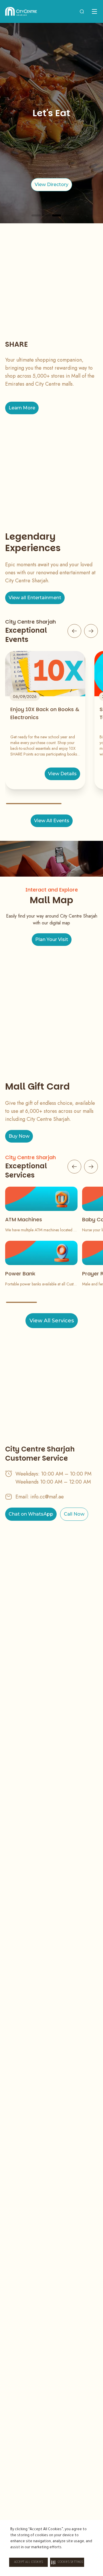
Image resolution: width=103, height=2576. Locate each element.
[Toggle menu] (94, 11)
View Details (62, 774)
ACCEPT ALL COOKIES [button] (28, 2562)
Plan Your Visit (52, 939)
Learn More (22, 408)
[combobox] (82, 11)
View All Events (52, 821)
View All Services (52, 1321)
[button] (67, 2562)
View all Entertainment (35, 598)
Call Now (74, 1514)
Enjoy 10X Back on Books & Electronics (45, 713)
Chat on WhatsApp (31, 1514)
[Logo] (21, 11)
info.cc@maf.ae (47, 1497)
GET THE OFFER (51, 185)
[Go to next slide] (91, 631)
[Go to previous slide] (74, 631)
